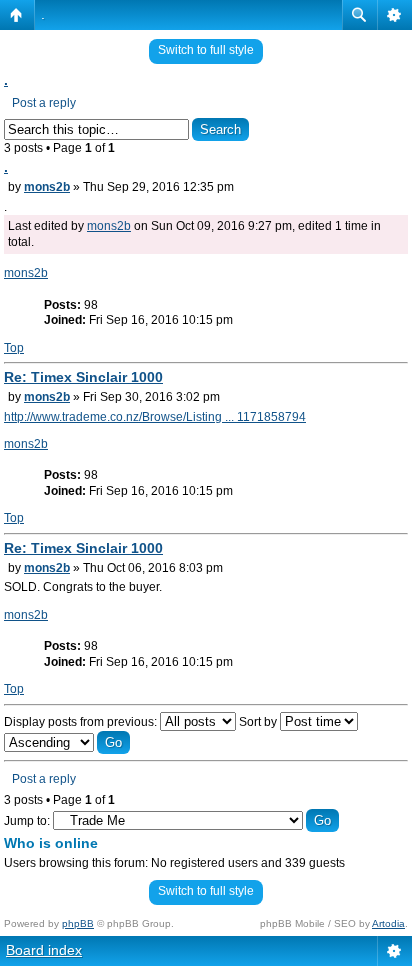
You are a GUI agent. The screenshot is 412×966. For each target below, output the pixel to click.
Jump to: (27, 821)
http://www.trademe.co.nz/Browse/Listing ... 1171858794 (155, 417)
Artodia (388, 923)
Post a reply (44, 103)
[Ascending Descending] (67, 743)
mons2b (47, 187)
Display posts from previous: (82, 722)
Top (14, 348)
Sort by (259, 722)
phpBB (78, 923)
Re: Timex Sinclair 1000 (83, 377)
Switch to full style (206, 50)
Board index (44, 950)
